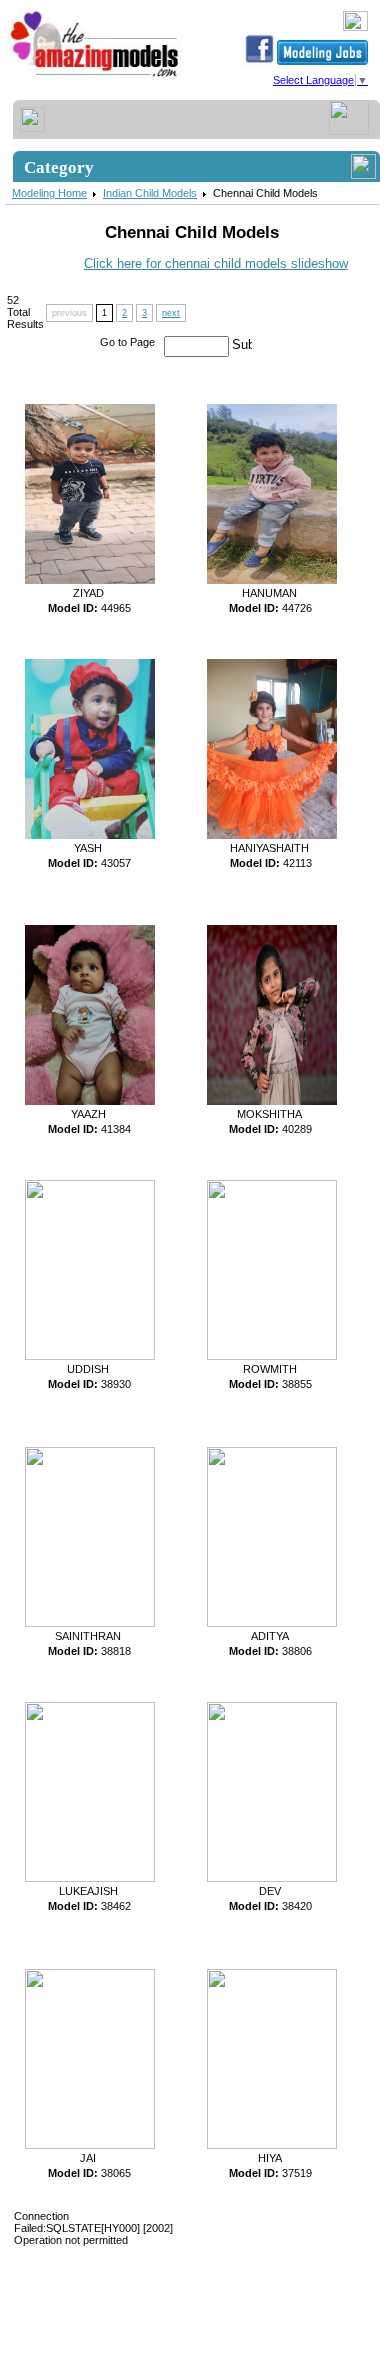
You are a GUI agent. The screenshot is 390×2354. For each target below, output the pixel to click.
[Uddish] (85, 1356)
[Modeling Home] (95, 77)
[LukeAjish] (85, 1878)
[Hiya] (267, 2145)
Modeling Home (49, 193)
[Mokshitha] (267, 1102)
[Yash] (85, 836)
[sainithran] (85, 1623)
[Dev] (267, 1878)
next (171, 313)
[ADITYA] (267, 1623)
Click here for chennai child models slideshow (216, 263)
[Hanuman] (267, 581)
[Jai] (85, 2145)
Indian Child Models (150, 193)
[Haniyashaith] (267, 836)
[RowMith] (267, 1356)
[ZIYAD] (85, 581)
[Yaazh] (85, 1102)
